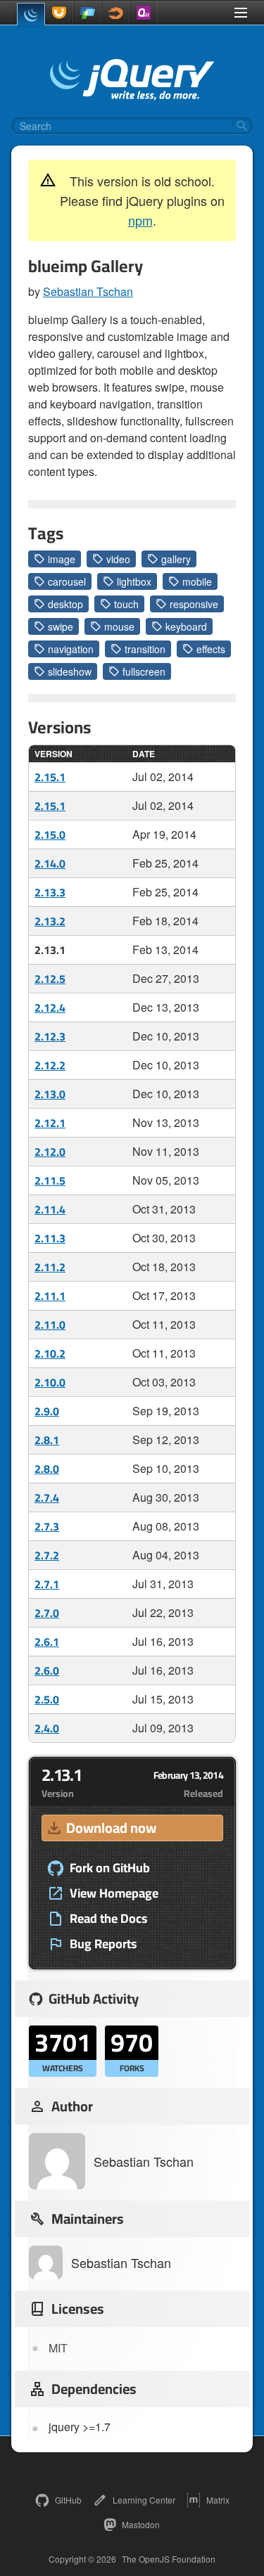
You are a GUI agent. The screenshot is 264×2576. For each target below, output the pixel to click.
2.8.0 (47, 1469)
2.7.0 (47, 1613)
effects (211, 649)
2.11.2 (50, 1267)
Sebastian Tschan (88, 291)
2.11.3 (50, 1238)
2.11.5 (50, 1180)
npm (140, 220)
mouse (119, 626)
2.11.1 (50, 1296)
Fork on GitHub (110, 1868)
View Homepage (114, 1893)
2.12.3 (50, 1036)
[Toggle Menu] (241, 13)
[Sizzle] (115, 13)
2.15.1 (50, 777)
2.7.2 (47, 1555)
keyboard (186, 626)
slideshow (70, 671)
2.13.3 (50, 892)
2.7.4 (47, 1498)
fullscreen (144, 671)
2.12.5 (50, 979)
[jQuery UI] (59, 13)
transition (145, 649)
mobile (197, 581)
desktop (65, 604)
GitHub (68, 2500)
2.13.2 (50, 921)
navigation (71, 649)
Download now (111, 1828)
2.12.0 (50, 1152)
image (62, 559)
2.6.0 (47, 1670)
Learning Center (144, 2500)
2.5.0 (47, 1699)
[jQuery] (31, 14)
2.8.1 (47, 1440)
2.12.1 (50, 1123)
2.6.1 (47, 1642)
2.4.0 (47, 1728)
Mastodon (141, 2524)
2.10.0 (50, 1382)
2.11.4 (50, 1209)
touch (126, 604)
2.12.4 (50, 1007)
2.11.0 (50, 1325)
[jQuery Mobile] (87, 13)
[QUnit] (144, 13)
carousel (67, 581)
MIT (58, 2348)
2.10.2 (50, 1353)
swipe (61, 626)
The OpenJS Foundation (169, 2559)
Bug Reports (103, 1944)
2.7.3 (47, 1526)
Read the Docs (109, 1919)
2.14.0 (50, 863)
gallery (176, 559)
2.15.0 (50, 835)
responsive (194, 604)
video (118, 559)
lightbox (134, 581)
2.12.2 (50, 1065)
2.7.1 (47, 1584)
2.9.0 (47, 1411)
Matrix (218, 2500)
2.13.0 (50, 1094)
